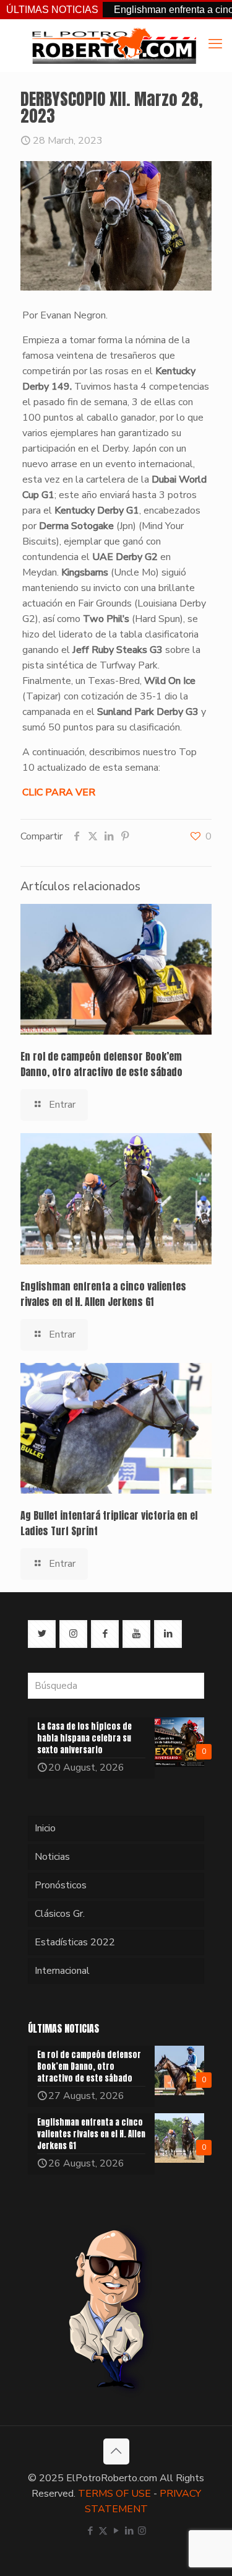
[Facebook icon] (90, 2531)
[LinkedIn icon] (129, 2531)
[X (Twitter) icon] (103, 2531)
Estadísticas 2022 (75, 1942)
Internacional (62, 1971)
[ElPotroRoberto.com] (114, 45)
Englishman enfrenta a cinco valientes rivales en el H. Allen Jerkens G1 (103, 1294)
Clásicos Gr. (60, 1914)
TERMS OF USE (114, 2494)
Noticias (52, 1857)
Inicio (45, 1828)
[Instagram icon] (142, 2531)
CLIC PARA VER (59, 792)
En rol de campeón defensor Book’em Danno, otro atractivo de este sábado (101, 1064)
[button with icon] (42, 1634)
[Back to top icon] (116, 2451)
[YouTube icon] (116, 2531)
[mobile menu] (215, 44)
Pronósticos (61, 1885)
